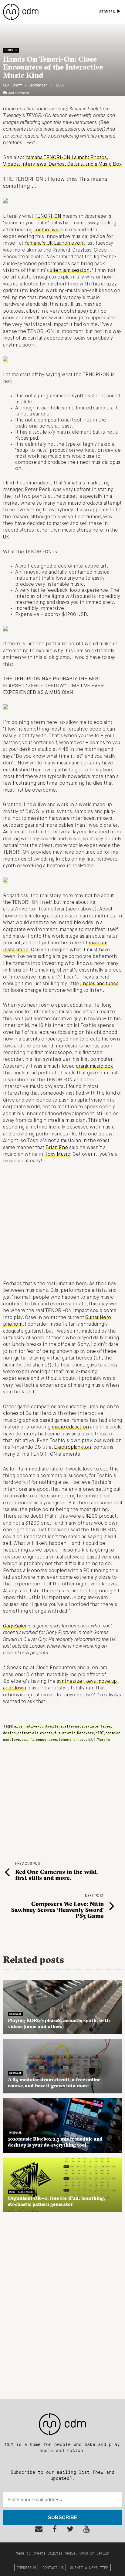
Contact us (53, 2567)
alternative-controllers (38, 1726)
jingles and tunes (99, 984)
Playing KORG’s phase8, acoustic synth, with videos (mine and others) (59, 2023)
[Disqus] (62, 2302)
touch (84, 1739)
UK (93, 1739)
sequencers (46, 1739)
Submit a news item (89, 2567)
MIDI (100, 1733)
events (46, 1733)
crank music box (94, 1067)
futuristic (65, 1733)
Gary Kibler (15, 1626)
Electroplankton (73, 1448)
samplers (12, 1739)
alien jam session (70, 271)
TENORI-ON (48, 217)
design (9, 1733)
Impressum (26, 2567)
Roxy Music (57, 1154)
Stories (11, 50)
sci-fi (28, 1739)
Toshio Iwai (47, 230)
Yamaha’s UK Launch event (55, 243)
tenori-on (68, 1739)
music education (70, 1427)
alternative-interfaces (88, 1726)
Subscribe (63, 2517)
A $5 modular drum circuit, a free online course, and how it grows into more (54, 2083)
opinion (113, 1733)
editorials (28, 1733)
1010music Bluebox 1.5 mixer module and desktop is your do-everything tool (55, 2142)
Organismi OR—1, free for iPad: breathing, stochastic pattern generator (56, 2201)
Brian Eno (57, 1148)
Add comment (19, 93)
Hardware (86, 1733)
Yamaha (103, 1739)
